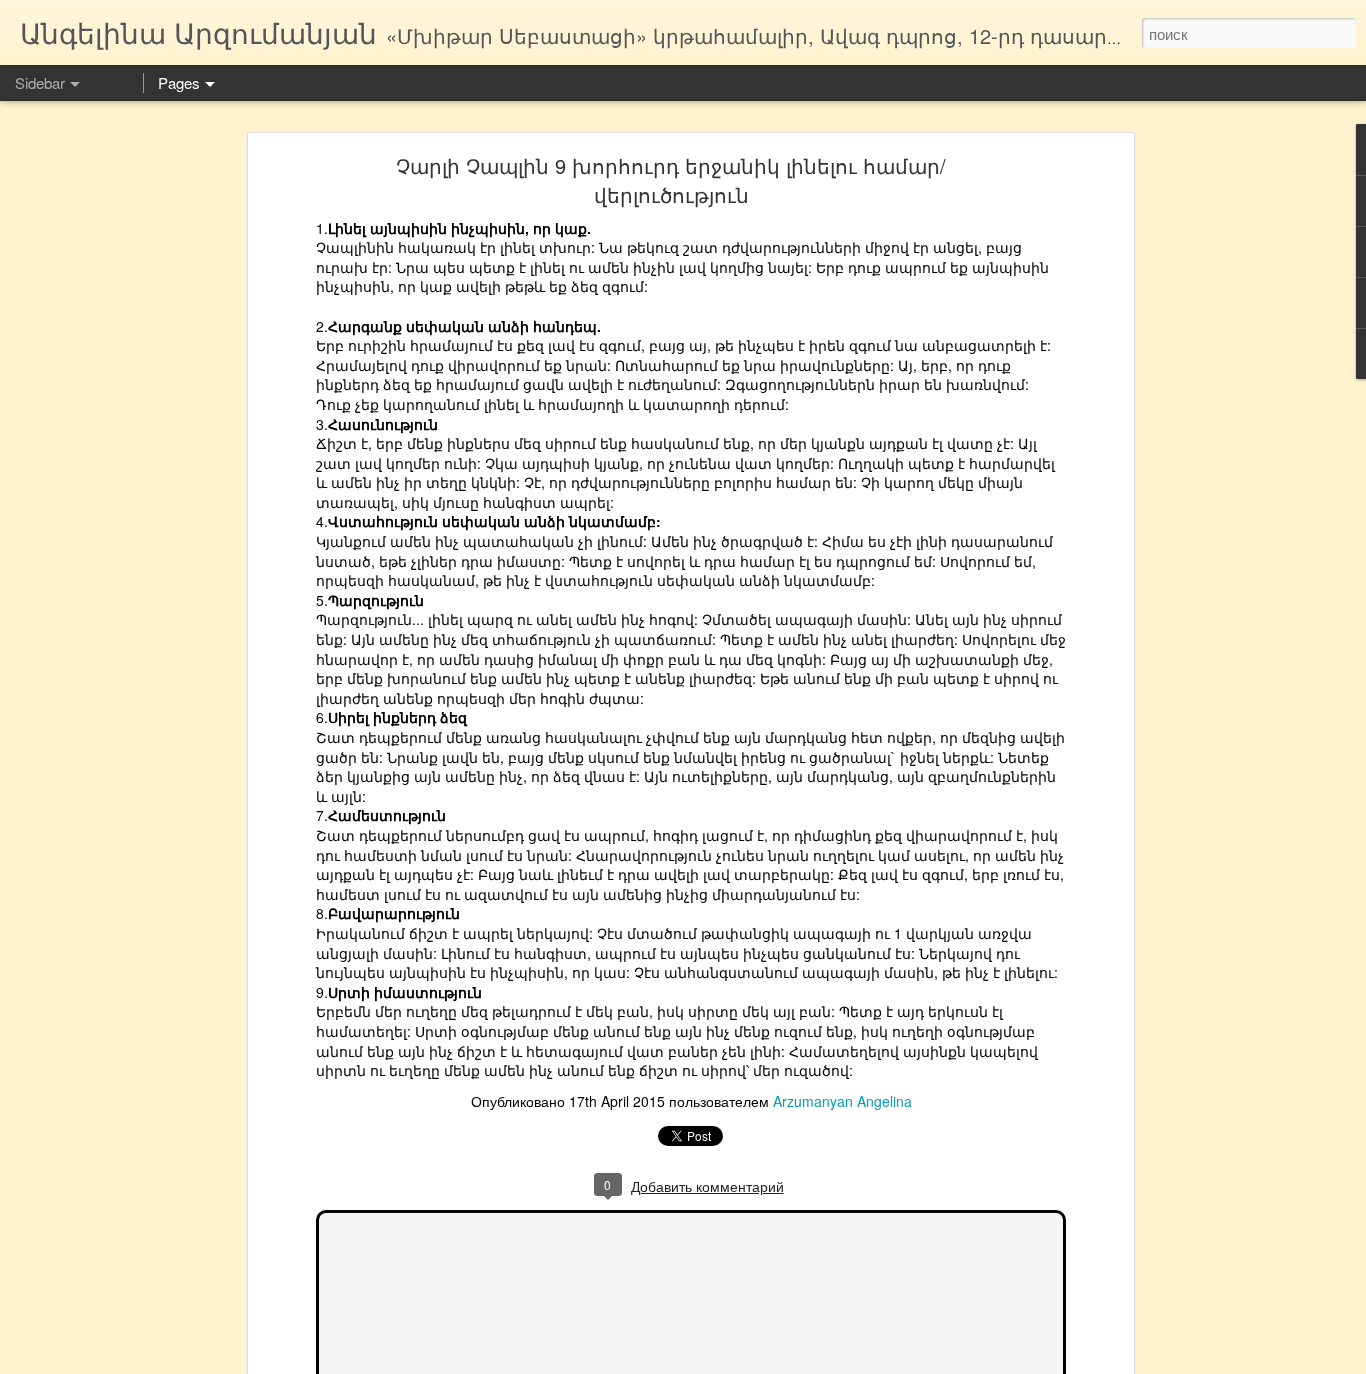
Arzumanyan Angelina (842, 1101)
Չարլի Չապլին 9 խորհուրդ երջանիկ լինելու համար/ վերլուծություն (671, 180)
